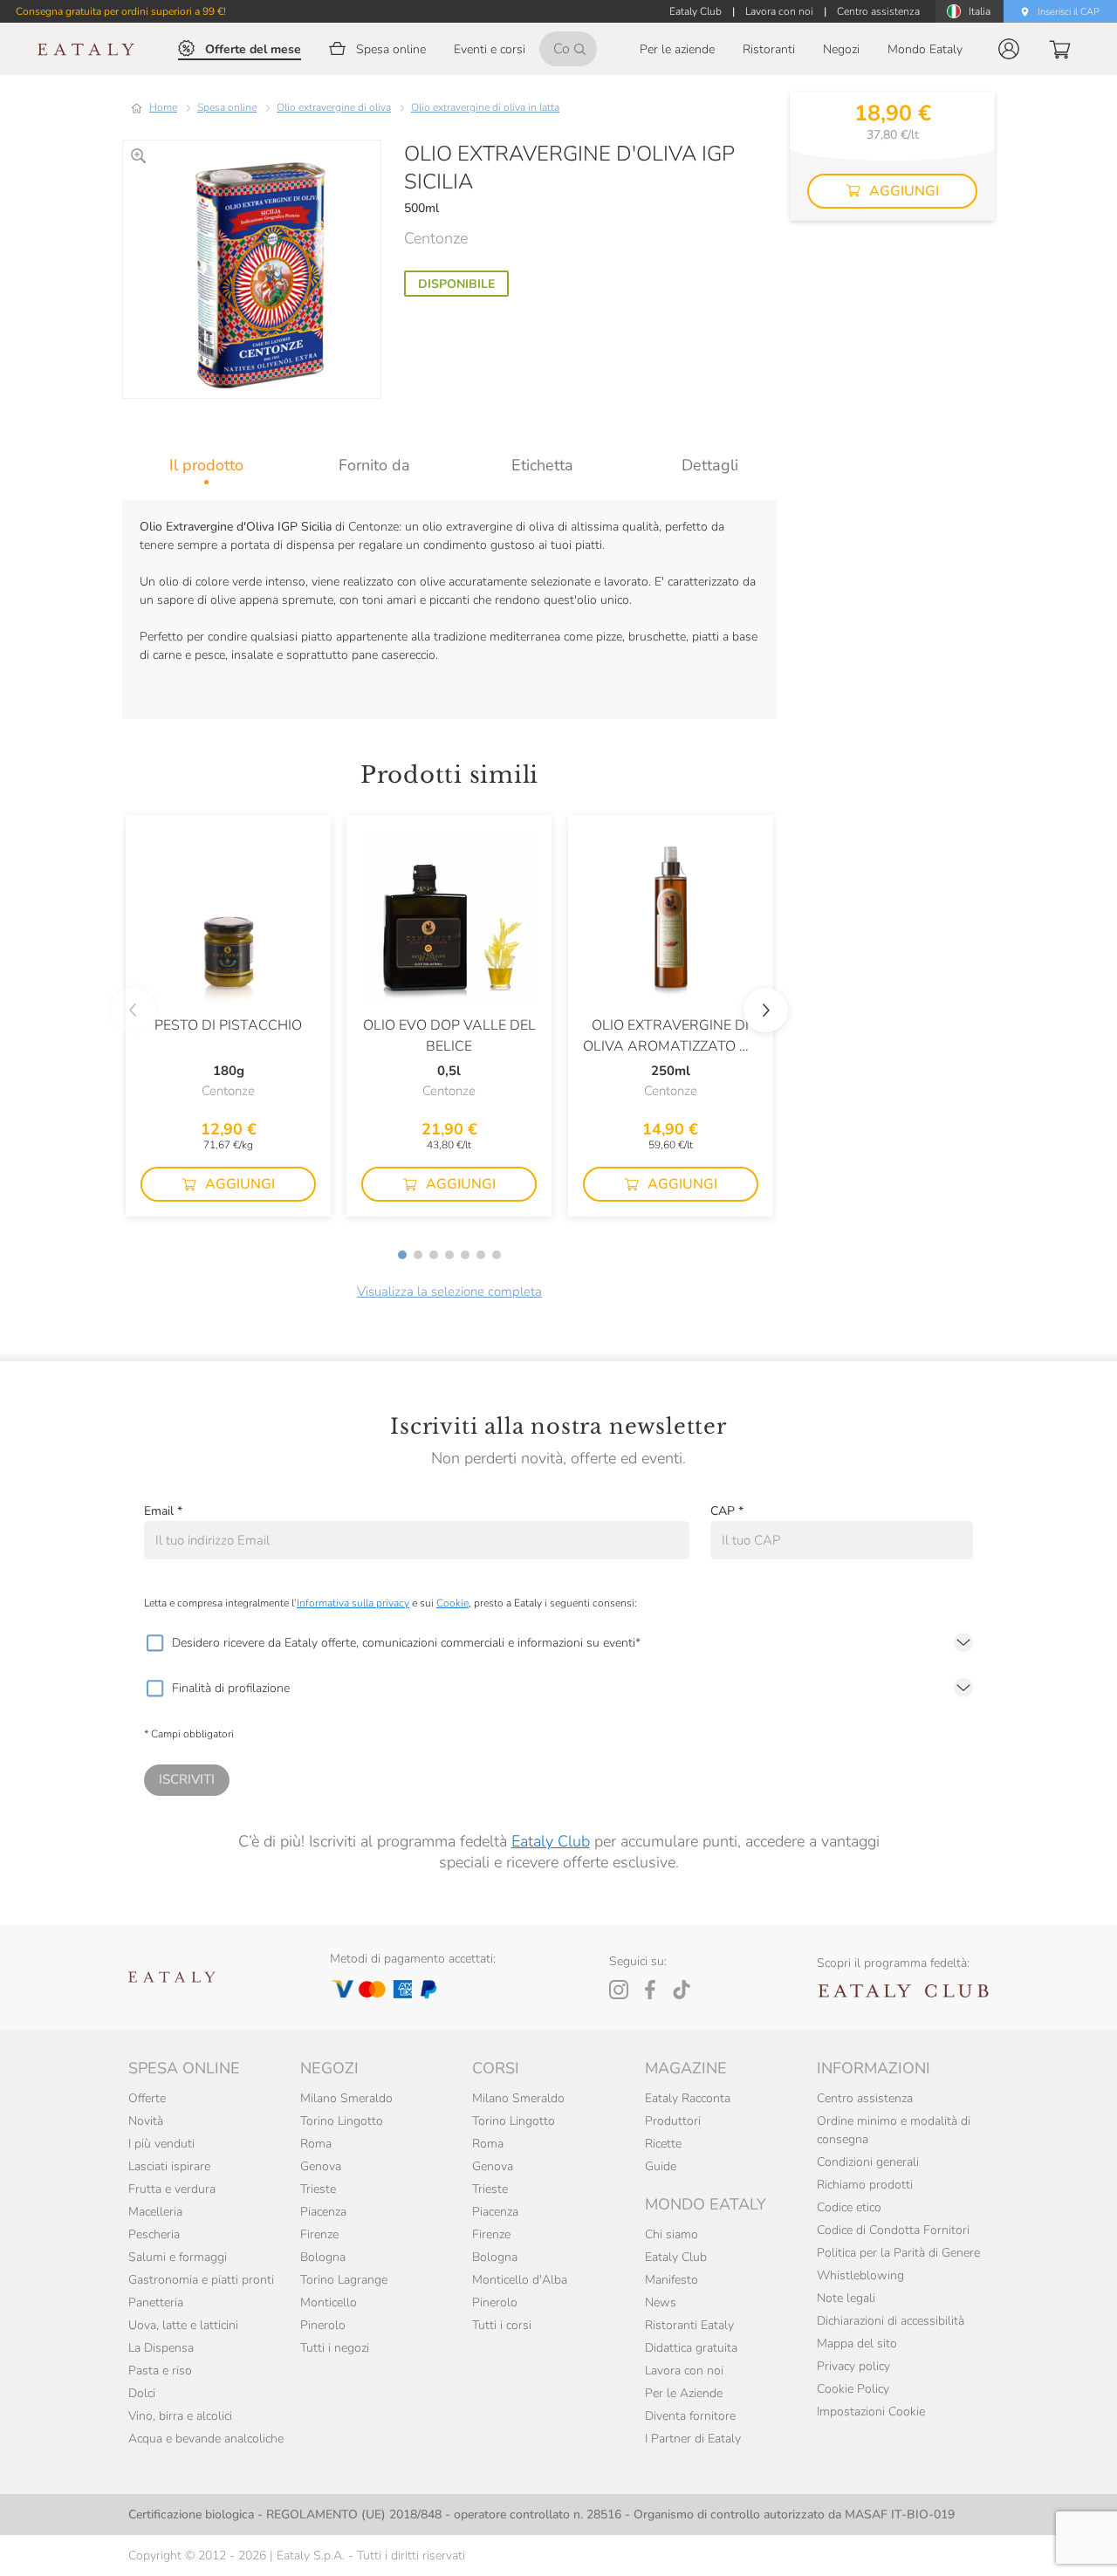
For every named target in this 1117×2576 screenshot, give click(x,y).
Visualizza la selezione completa (449, 1291)
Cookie (452, 1603)
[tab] (206, 465)
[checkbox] (154, 1643)
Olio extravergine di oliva (334, 107)
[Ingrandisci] (138, 156)
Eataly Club (551, 1841)
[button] (1009, 49)
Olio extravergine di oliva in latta (485, 107)
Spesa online (227, 107)
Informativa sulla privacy (353, 1603)
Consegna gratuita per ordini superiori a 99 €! (121, 11)
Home (163, 107)
